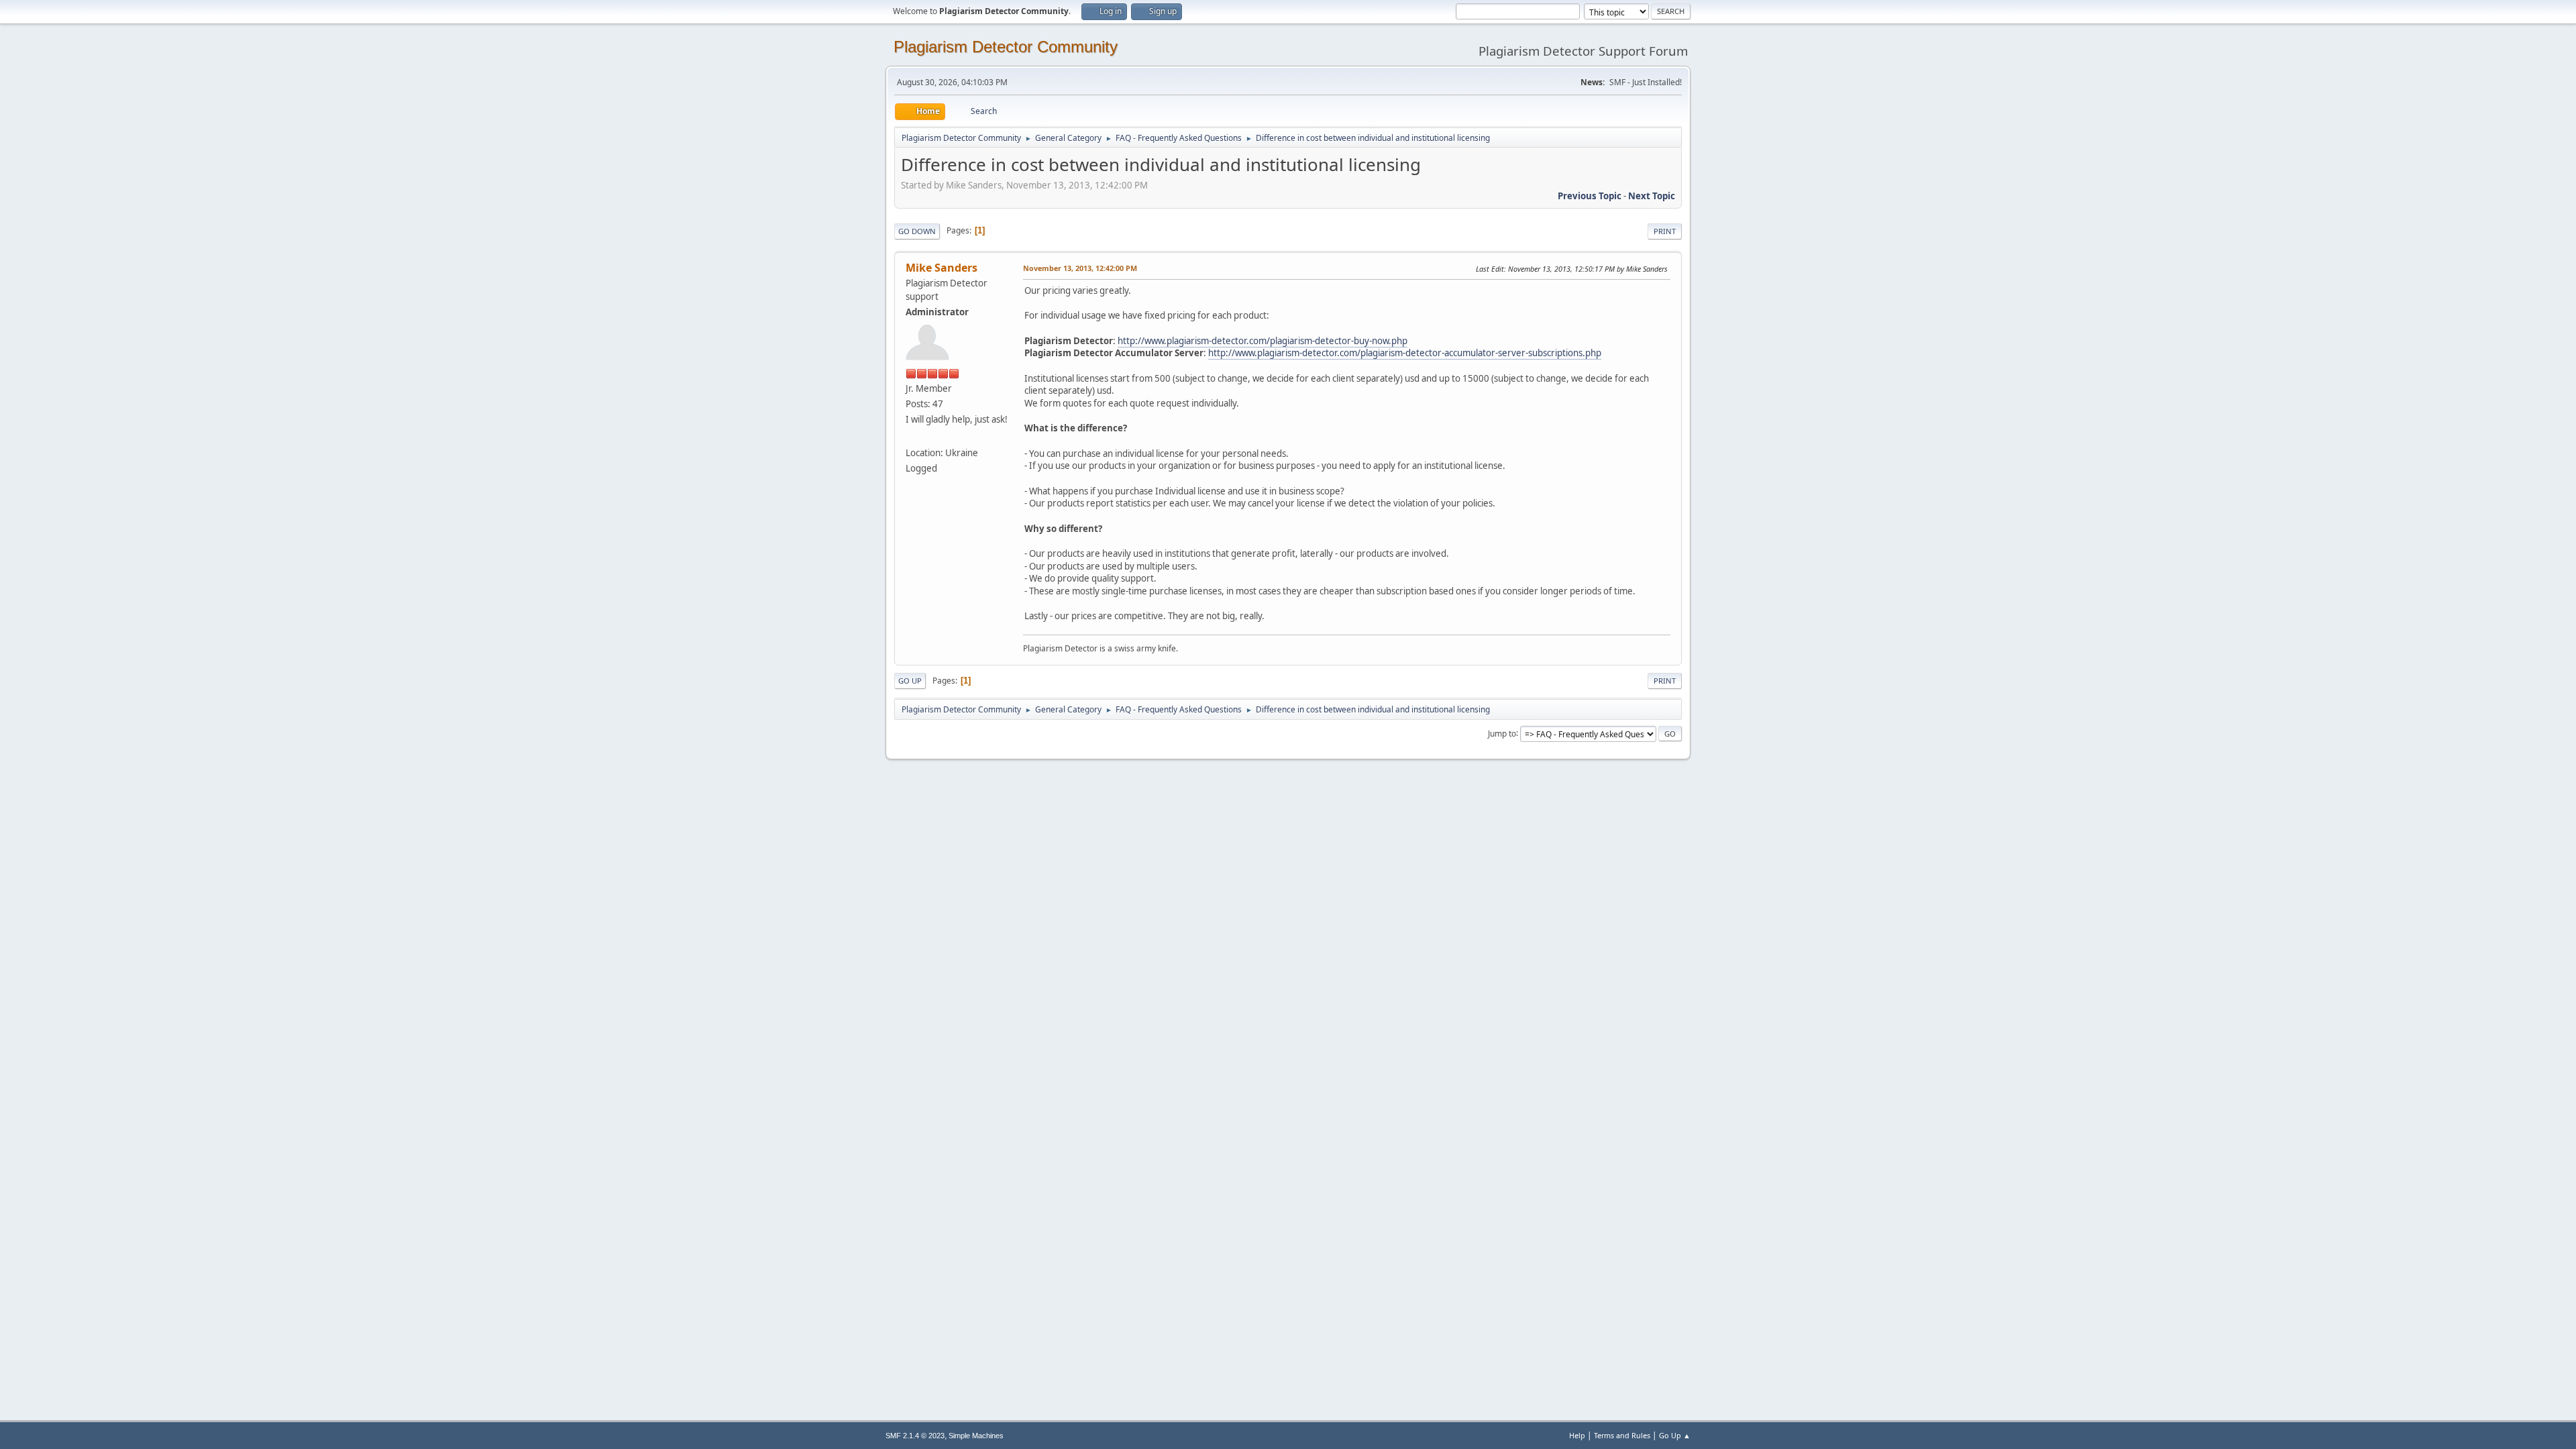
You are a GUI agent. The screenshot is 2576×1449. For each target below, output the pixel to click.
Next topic (1652, 196)
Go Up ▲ (1675, 1435)
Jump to (1502, 733)
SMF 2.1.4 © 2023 (915, 1436)
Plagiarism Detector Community (1006, 47)
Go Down (917, 231)
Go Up (910, 681)
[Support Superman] (911, 437)
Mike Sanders (942, 268)
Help (1577, 1435)
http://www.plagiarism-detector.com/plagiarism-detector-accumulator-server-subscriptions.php (1405, 353)
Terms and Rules (1622, 1435)
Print (1665, 231)
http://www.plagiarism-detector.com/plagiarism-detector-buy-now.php (1263, 341)
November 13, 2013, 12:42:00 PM (1080, 268)
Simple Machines (976, 1436)
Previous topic (1590, 196)
